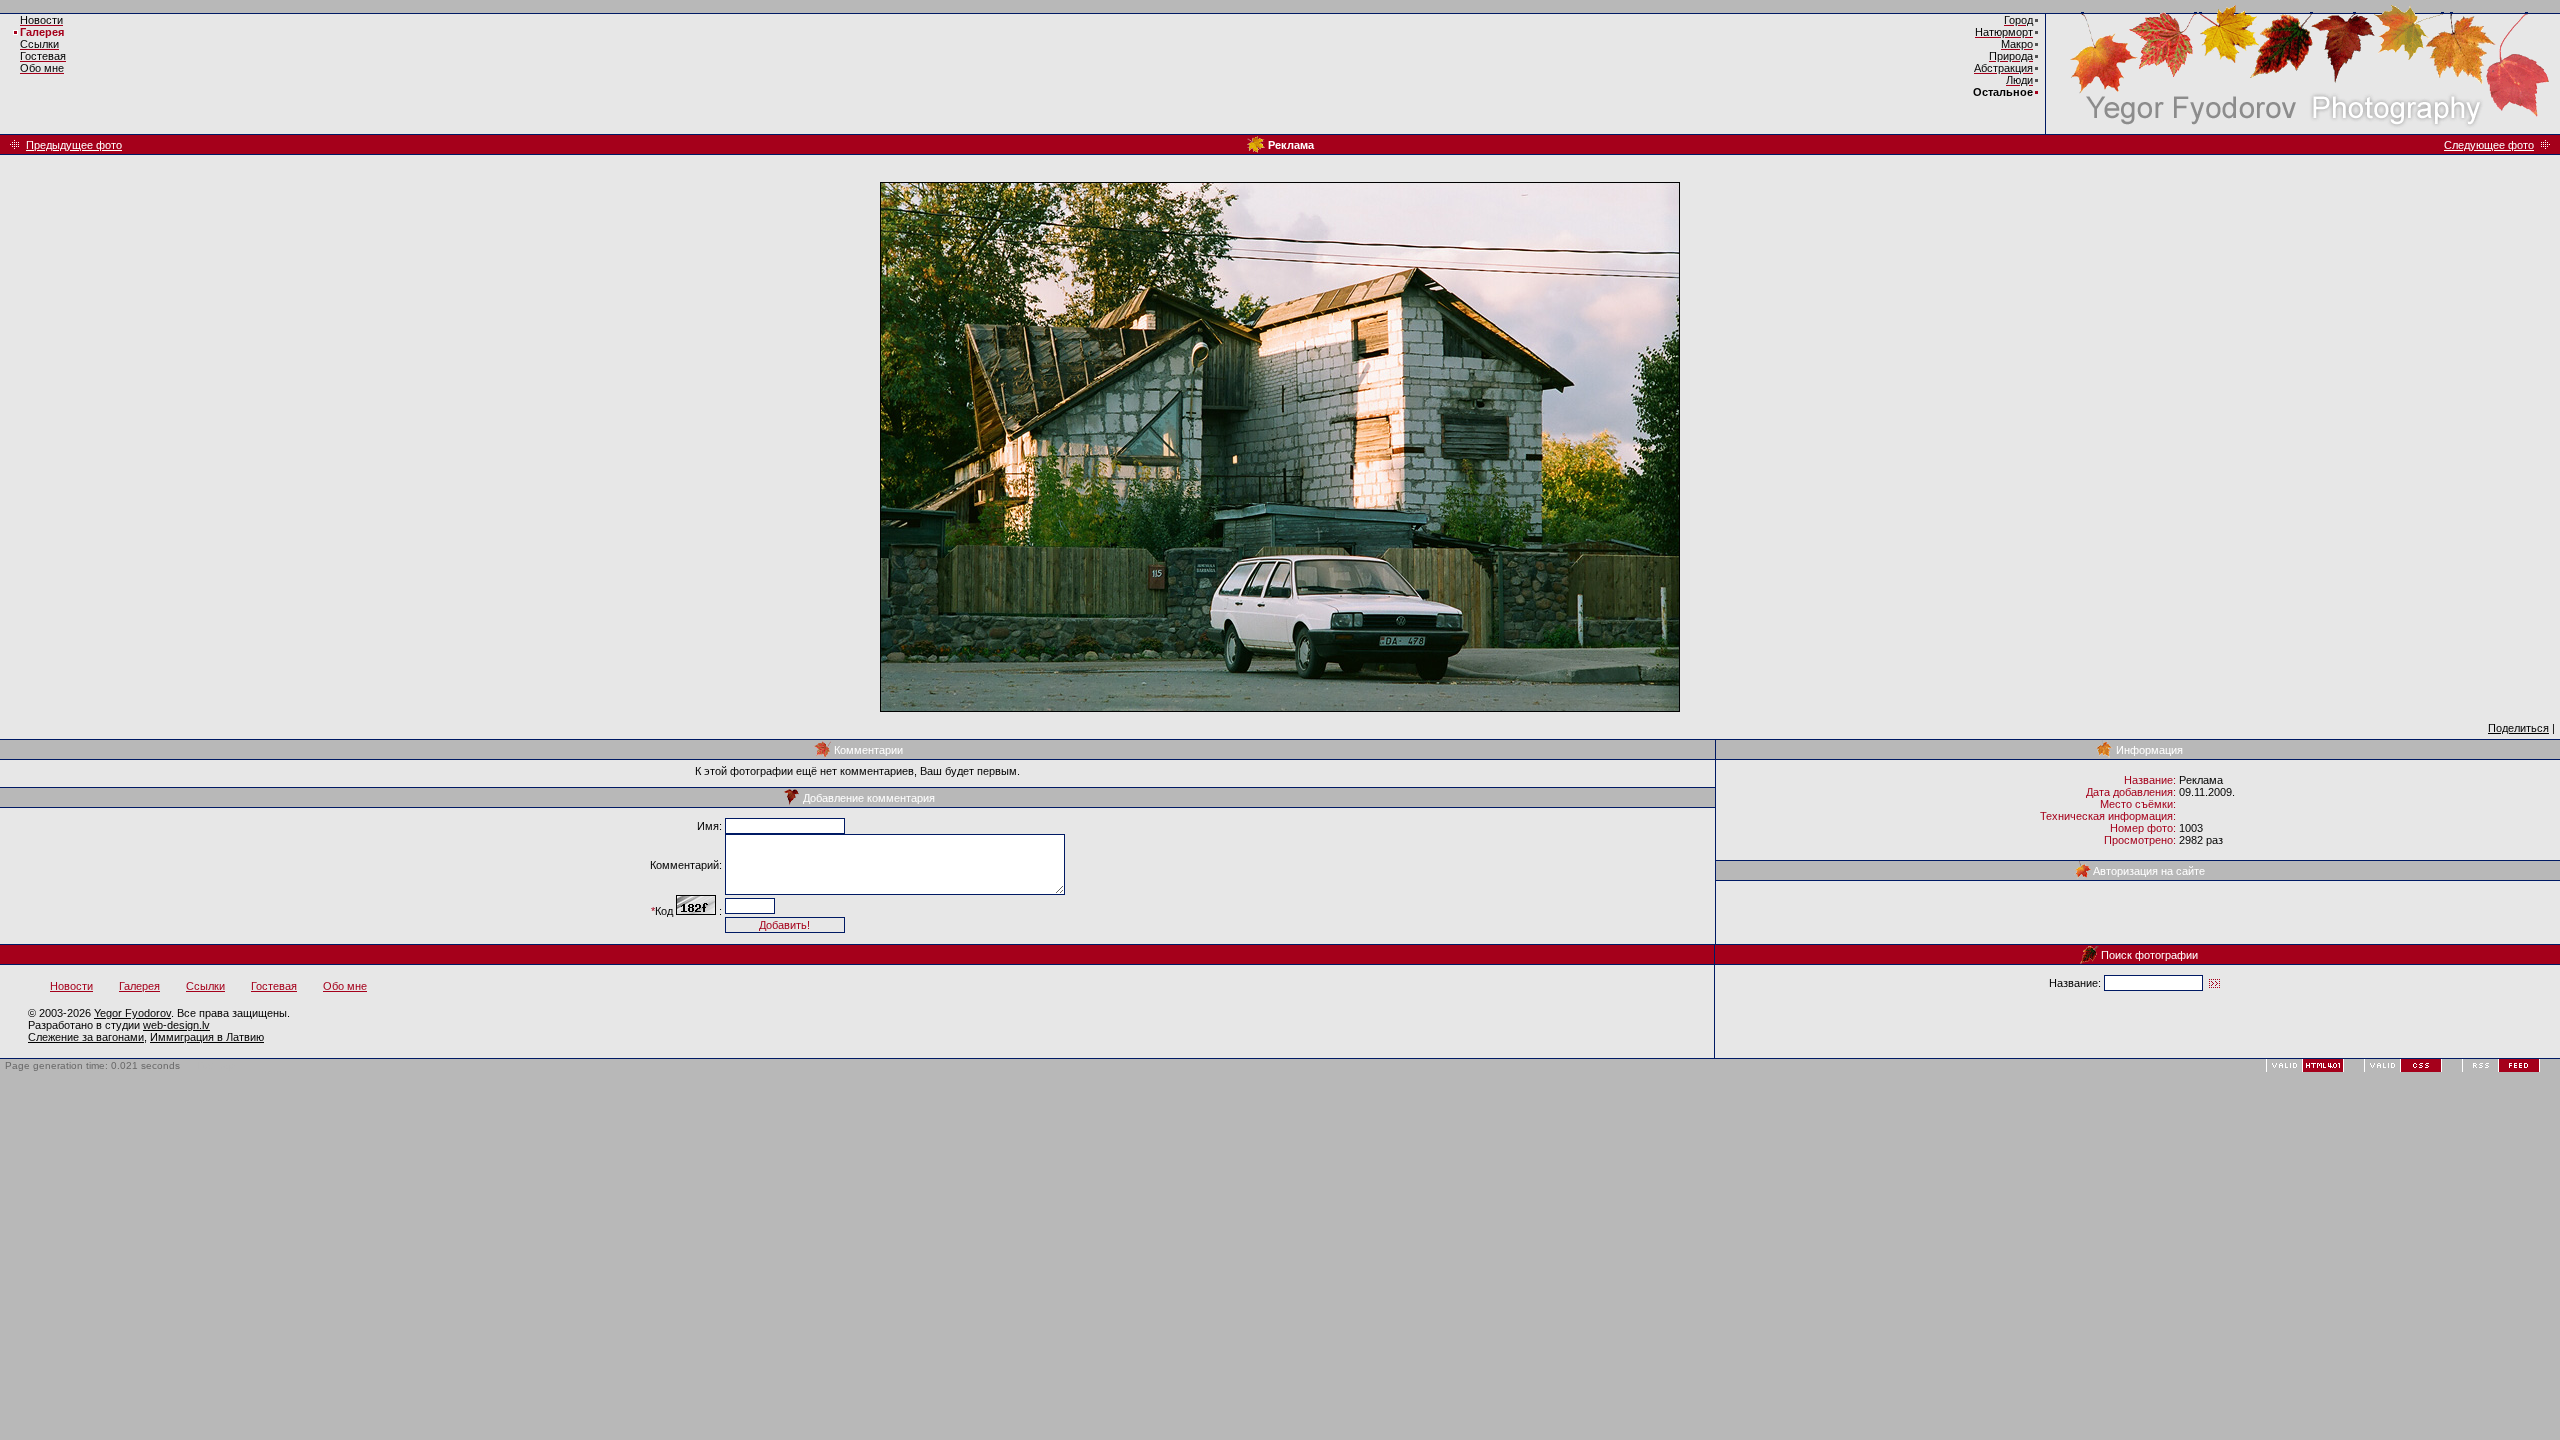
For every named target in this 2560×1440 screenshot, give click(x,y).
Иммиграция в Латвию (207, 1037)
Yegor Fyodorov (132, 1013)
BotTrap (216, 1065)
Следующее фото (2489, 145)
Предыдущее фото (74, 145)
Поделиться (2518, 728)
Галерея (42, 32)
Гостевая (274, 986)
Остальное (2003, 92)
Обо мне (345, 986)
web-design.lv (176, 1025)
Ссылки (205, 986)
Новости (71, 986)
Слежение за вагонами (86, 1037)
